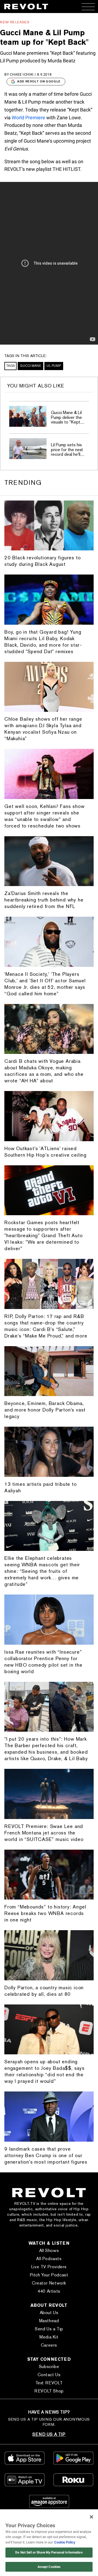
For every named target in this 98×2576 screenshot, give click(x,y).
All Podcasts (49, 2259)
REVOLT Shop (49, 2391)
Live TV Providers (49, 2267)
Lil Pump (54, 366)
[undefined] (28, 416)
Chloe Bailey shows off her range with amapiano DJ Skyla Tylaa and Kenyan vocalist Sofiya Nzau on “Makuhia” (43, 729)
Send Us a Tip (49, 2329)
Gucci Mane (30, 366)
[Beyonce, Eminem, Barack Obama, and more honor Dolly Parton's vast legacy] (49, 1371)
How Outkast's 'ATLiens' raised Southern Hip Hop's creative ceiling (45, 1152)
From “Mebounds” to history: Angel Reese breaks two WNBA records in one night (45, 1913)
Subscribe (49, 2367)
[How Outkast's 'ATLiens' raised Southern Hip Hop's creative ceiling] (49, 1116)
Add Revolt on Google (39, 81)
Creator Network (49, 2283)
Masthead (49, 2321)
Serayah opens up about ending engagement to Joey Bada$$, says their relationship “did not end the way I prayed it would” (45, 2071)
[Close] (91, 2517)
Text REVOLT (49, 2383)
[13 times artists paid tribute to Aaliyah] (49, 1452)
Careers (49, 2345)
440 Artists (49, 2291)
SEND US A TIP (49, 2434)
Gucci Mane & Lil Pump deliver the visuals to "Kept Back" (66, 420)
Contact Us (49, 2375)
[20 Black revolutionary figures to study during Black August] (49, 526)
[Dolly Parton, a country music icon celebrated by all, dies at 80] (49, 1955)
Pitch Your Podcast (49, 2275)
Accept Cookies (49, 2567)
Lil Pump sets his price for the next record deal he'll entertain (67, 452)
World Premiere (28, 118)
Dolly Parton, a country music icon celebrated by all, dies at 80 (44, 1991)
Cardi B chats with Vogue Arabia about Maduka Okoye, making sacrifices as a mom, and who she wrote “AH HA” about (44, 1071)
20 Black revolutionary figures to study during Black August (42, 561)
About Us (49, 2313)
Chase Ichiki (22, 74)
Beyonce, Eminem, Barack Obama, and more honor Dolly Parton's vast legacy (45, 1410)
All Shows (49, 2251)
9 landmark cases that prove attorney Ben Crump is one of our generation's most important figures (46, 2155)
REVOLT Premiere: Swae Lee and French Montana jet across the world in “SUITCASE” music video (44, 1833)
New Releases (15, 22)
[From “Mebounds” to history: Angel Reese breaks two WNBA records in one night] (49, 1875)
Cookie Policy (65, 2542)
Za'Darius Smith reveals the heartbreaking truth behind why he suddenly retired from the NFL (44, 900)
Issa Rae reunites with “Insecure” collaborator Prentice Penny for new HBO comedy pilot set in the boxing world (43, 1662)
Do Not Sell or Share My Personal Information (49, 2552)
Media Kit (49, 2337)
